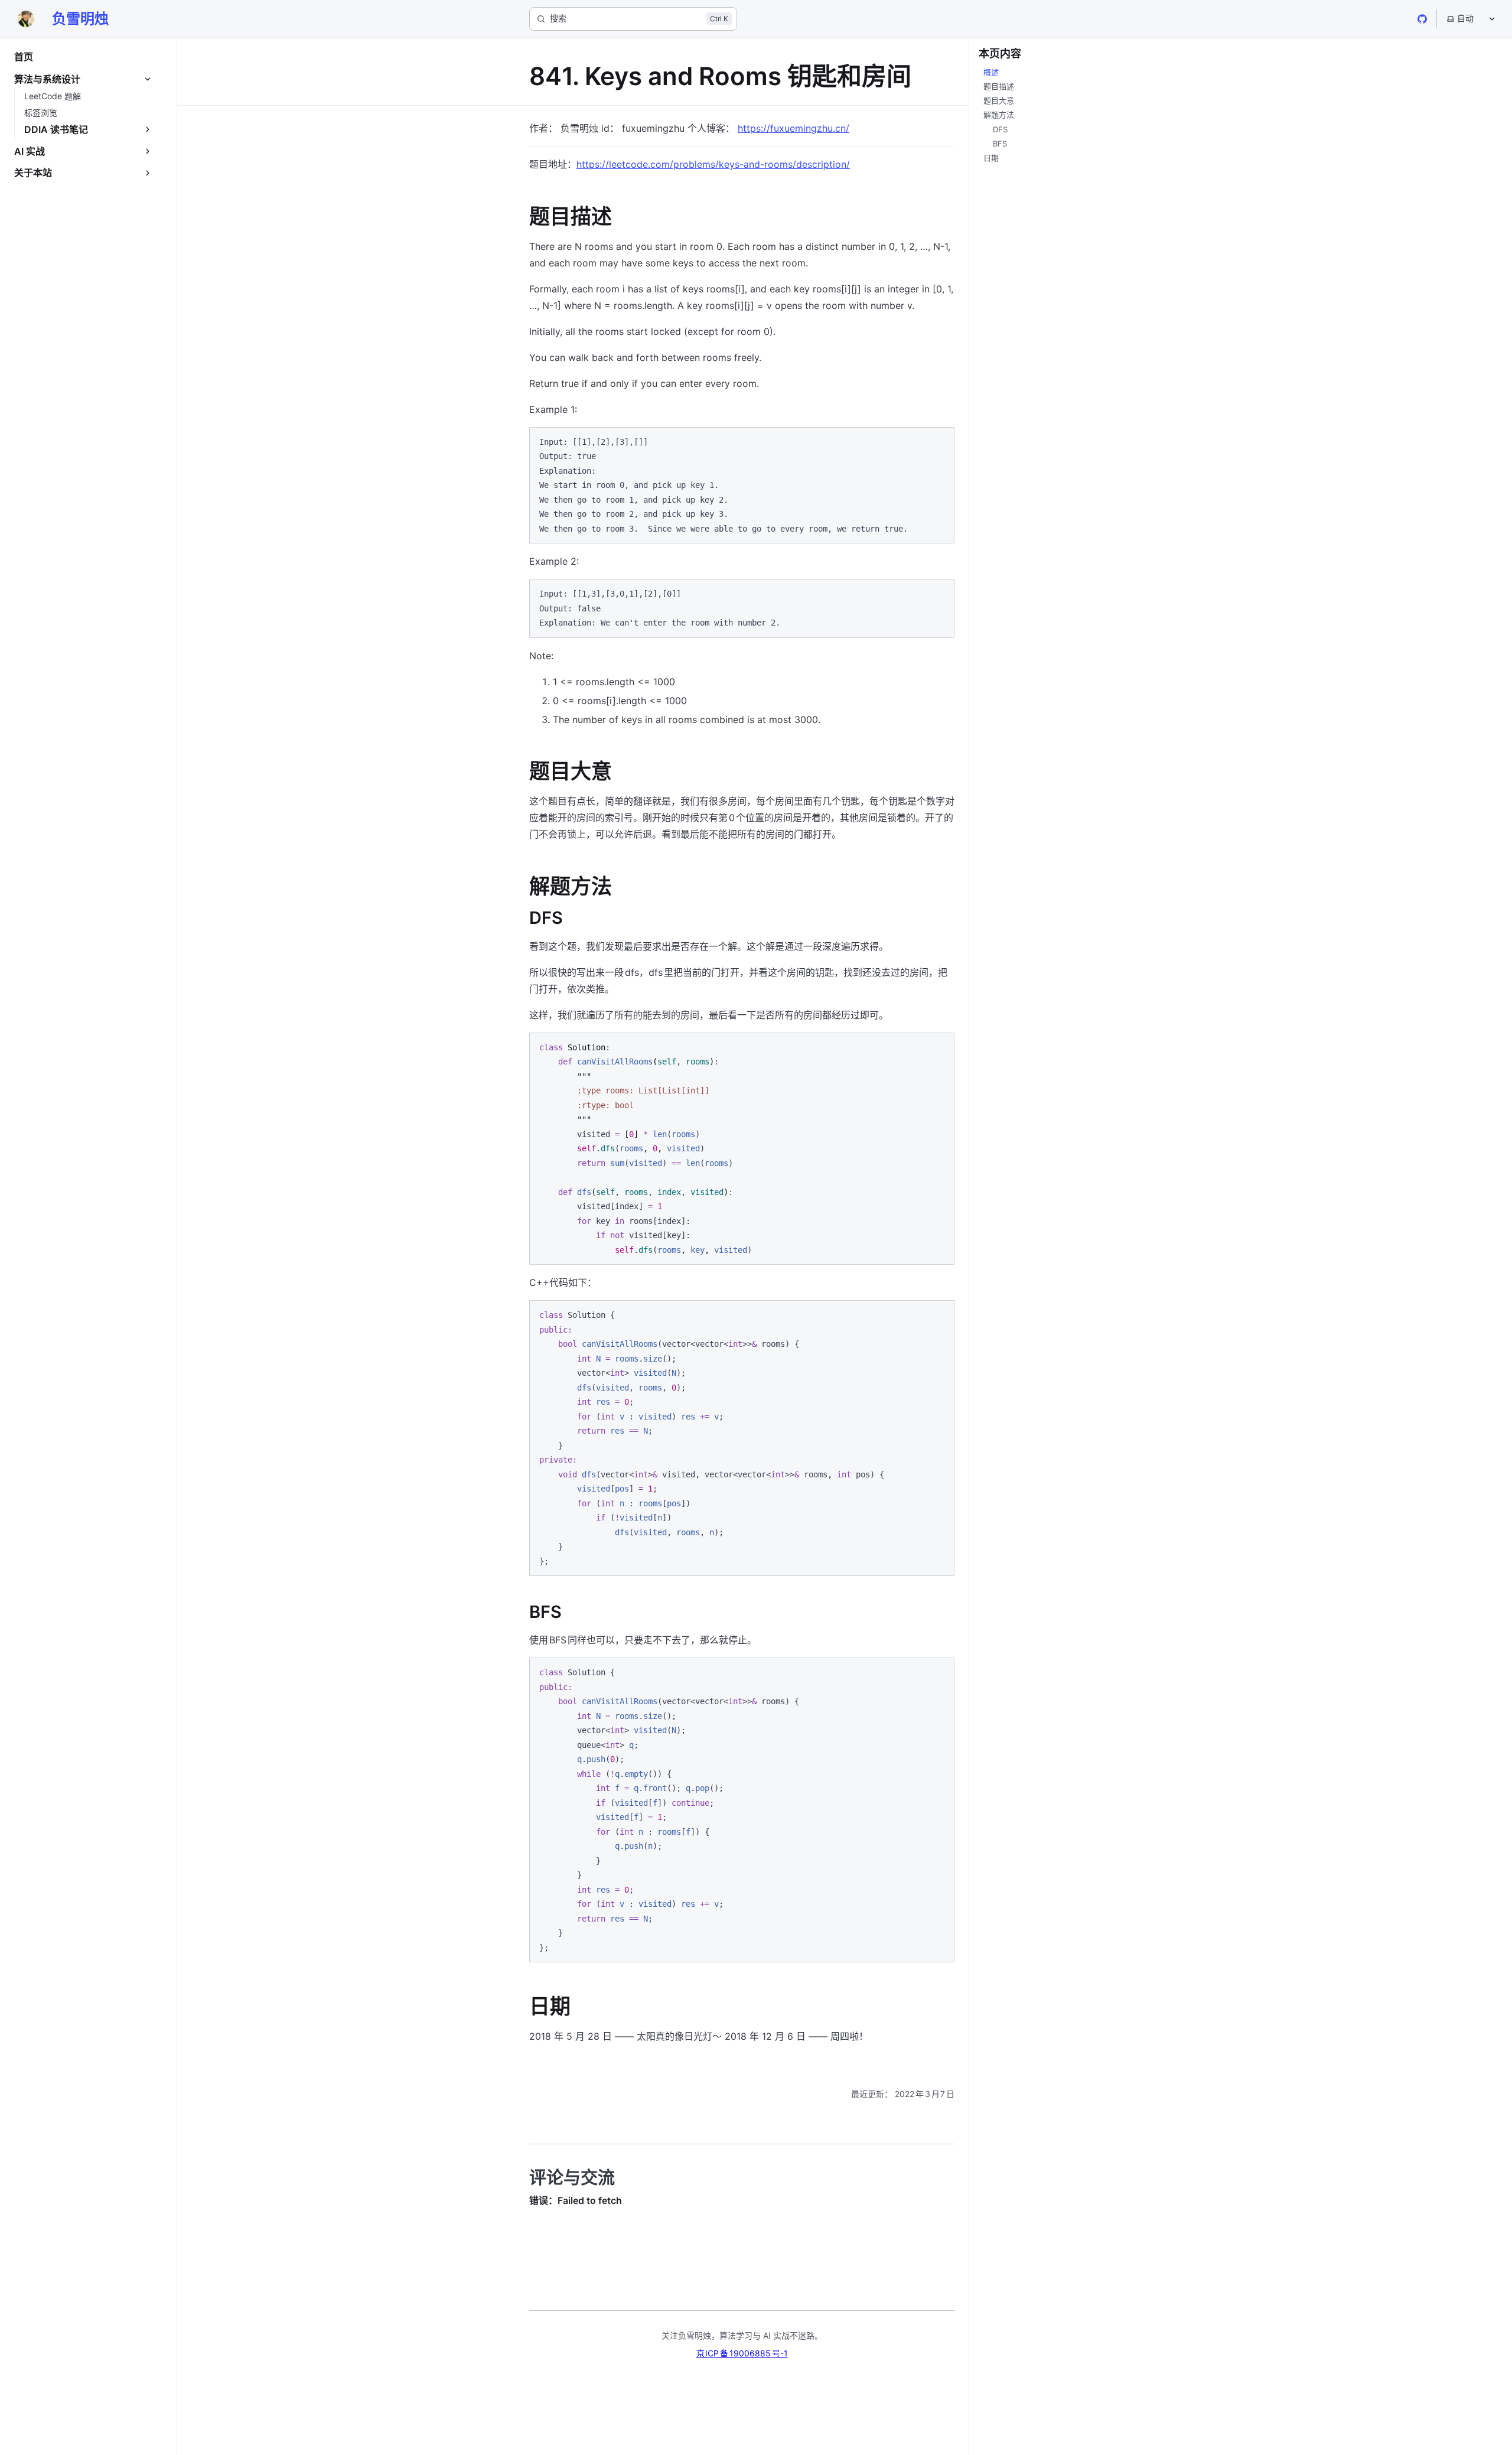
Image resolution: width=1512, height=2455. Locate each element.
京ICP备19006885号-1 (742, 2353)
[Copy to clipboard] (940, 441)
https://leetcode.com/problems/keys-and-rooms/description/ (713, 164)
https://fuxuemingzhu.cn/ (794, 128)
